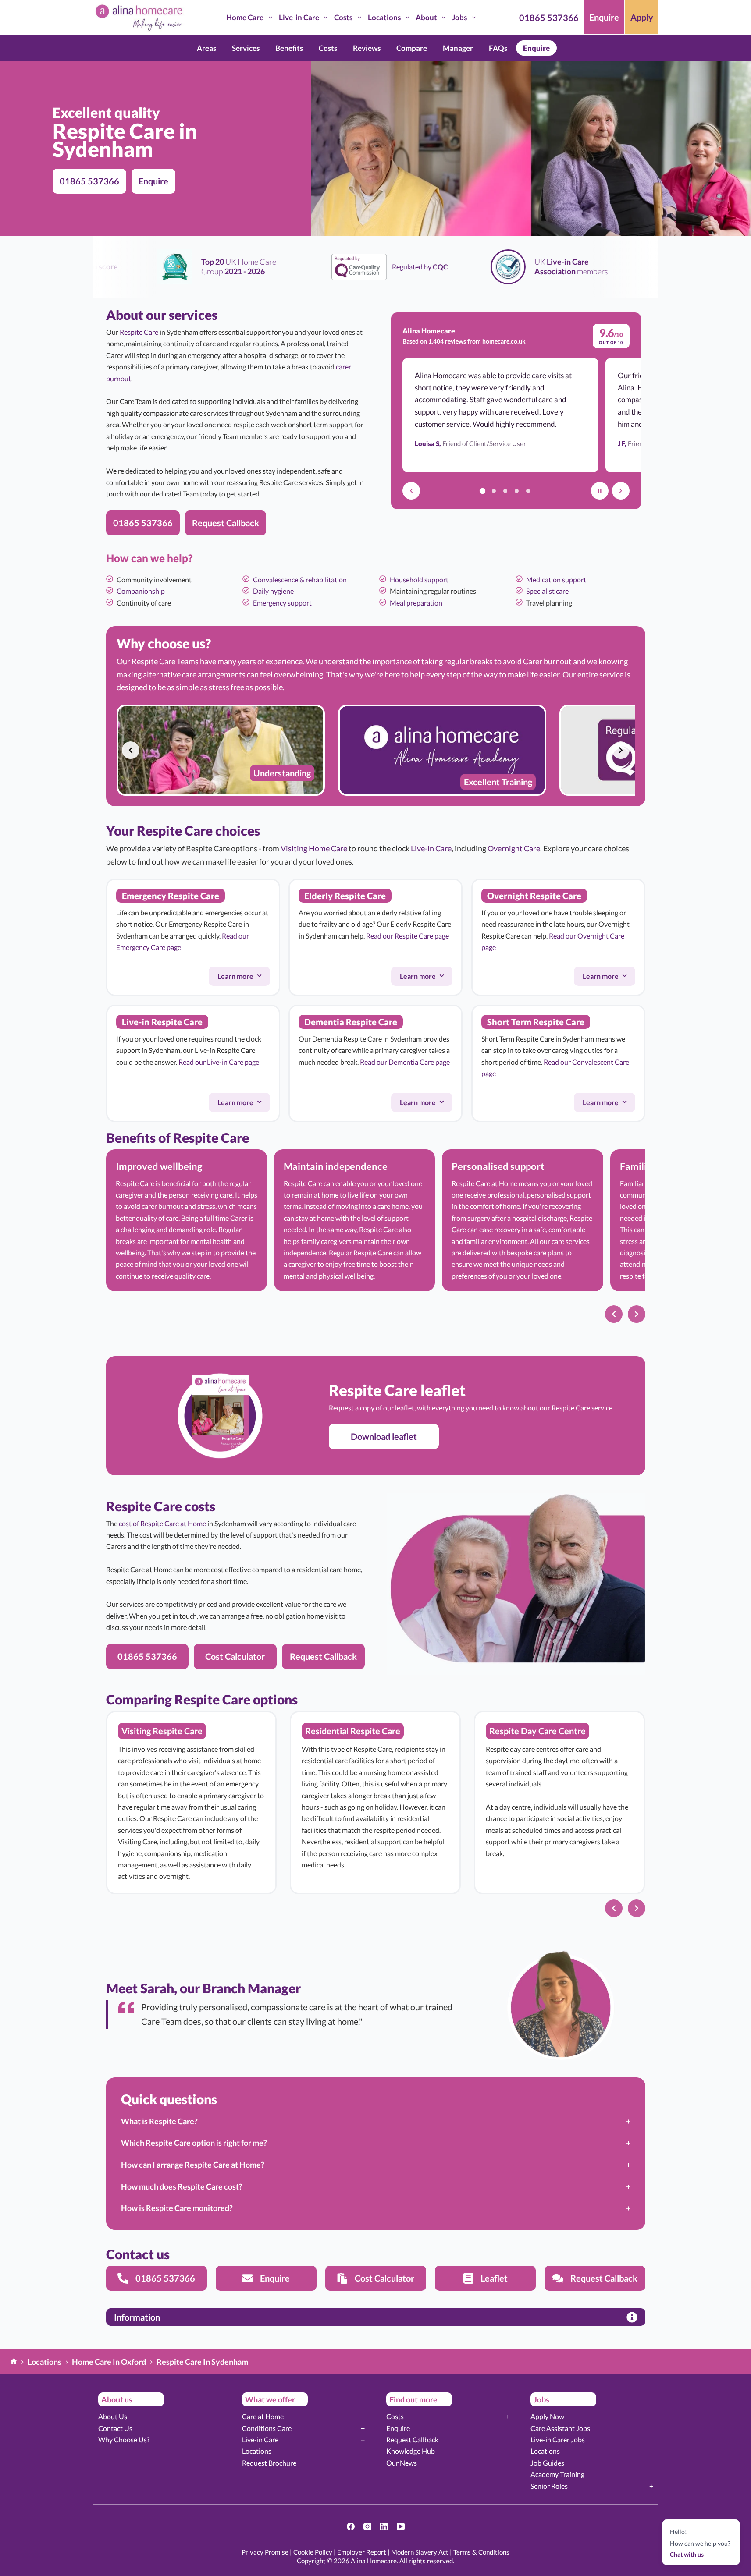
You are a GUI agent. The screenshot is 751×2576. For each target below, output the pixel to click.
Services (246, 48)
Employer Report (362, 2552)
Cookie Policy (313, 2552)
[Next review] (621, 491)
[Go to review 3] (505, 491)
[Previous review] (411, 491)
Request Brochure (269, 2463)
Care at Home (263, 2416)
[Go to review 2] (494, 491)
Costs (343, 17)
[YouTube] (401, 2526)
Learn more (243, 978)
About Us (113, 2416)
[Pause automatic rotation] (600, 491)
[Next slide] (621, 750)
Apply (642, 17)
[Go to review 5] (528, 491)
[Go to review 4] (517, 491)
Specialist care (547, 591)
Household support (419, 579)
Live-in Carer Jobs (558, 2440)
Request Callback (412, 2440)
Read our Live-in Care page (219, 1062)
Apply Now (547, 2416)
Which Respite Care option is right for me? (194, 2143)
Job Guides (547, 2463)
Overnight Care (514, 848)
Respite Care (139, 332)
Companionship (141, 591)
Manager (458, 48)
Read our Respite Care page (408, 936)
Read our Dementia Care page (405, 1062)
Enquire (604, 17)
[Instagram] (367, 2526)
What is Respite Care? (159, 2121)
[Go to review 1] (483, 491)
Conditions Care (267, 2428)
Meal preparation (416, 603)
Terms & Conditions (481, 2552)
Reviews (367, 48)
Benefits (289, 48)
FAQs (498, 48)
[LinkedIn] (384, 2526)
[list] (376, 750)
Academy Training (557, 2474)
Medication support (556, 579)
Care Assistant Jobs (560, 2428)
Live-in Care (299, 17)
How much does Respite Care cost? (182, 2186)
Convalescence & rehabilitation (300, 579)
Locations (384, 17)
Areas (206, 48)
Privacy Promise (265, 2552)
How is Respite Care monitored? (177, 2208)
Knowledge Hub (411, 2451)
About (426, 17)
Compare (412, 48)
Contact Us (115, 2428)
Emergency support (282, 603)
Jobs (459, 17)
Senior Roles (549, 2486)
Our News (402, 2463)
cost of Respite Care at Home (162, 1523)
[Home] (14, 2362)
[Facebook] (351, 2526)
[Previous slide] (131, 750)
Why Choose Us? (124, 2440)
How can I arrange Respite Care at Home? (193, 2165)
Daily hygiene (273, 591)
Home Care (245, 17)
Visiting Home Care (314, 848)
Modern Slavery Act (420, 2552)
